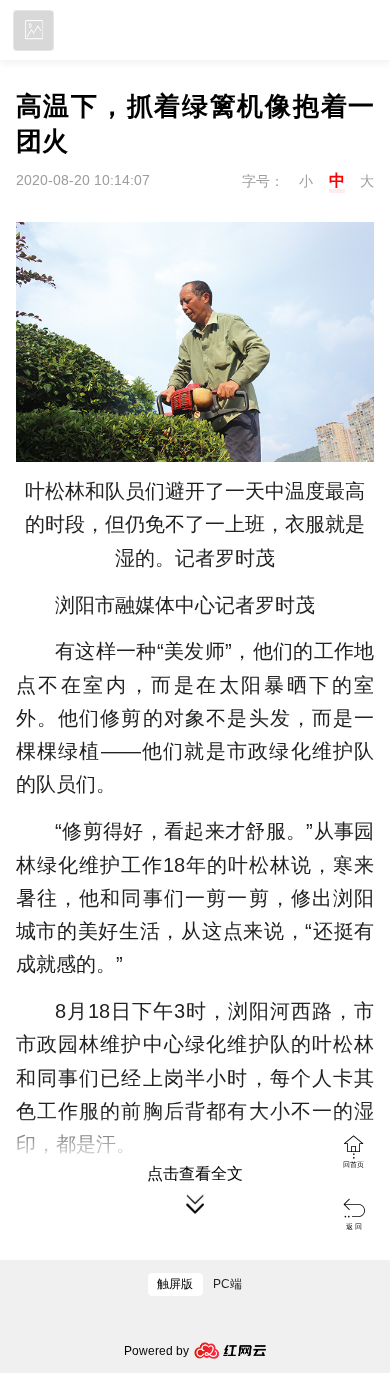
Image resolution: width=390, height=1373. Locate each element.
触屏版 (175, 1284)
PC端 (227, 1284)
